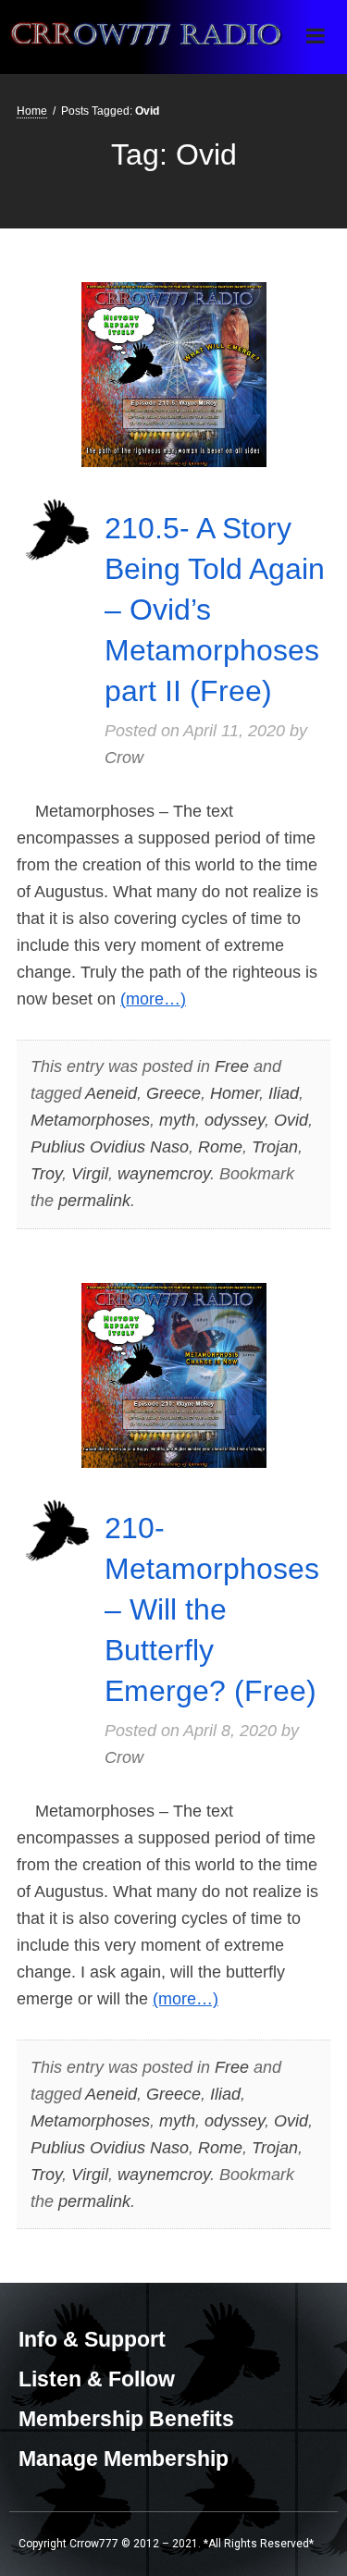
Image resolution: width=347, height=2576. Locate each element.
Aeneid (111, 1093)
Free (232, 1066)
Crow (124, 758)
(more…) (153, 999)
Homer (235, 1093)
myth (177, 1120)
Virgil (90, 1174)
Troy (46, 1174)
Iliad (284, 1093)
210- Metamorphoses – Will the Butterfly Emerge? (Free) (212, 1609)
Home (32, 111)
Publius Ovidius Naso (110, 1147)
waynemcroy (164, 1174)
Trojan (275, 1147)
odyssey (235, 1120)
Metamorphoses (90, 1120)
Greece (173, 1093)
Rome (220, 1147)
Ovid (291, 1120)
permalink (94, 1201)
